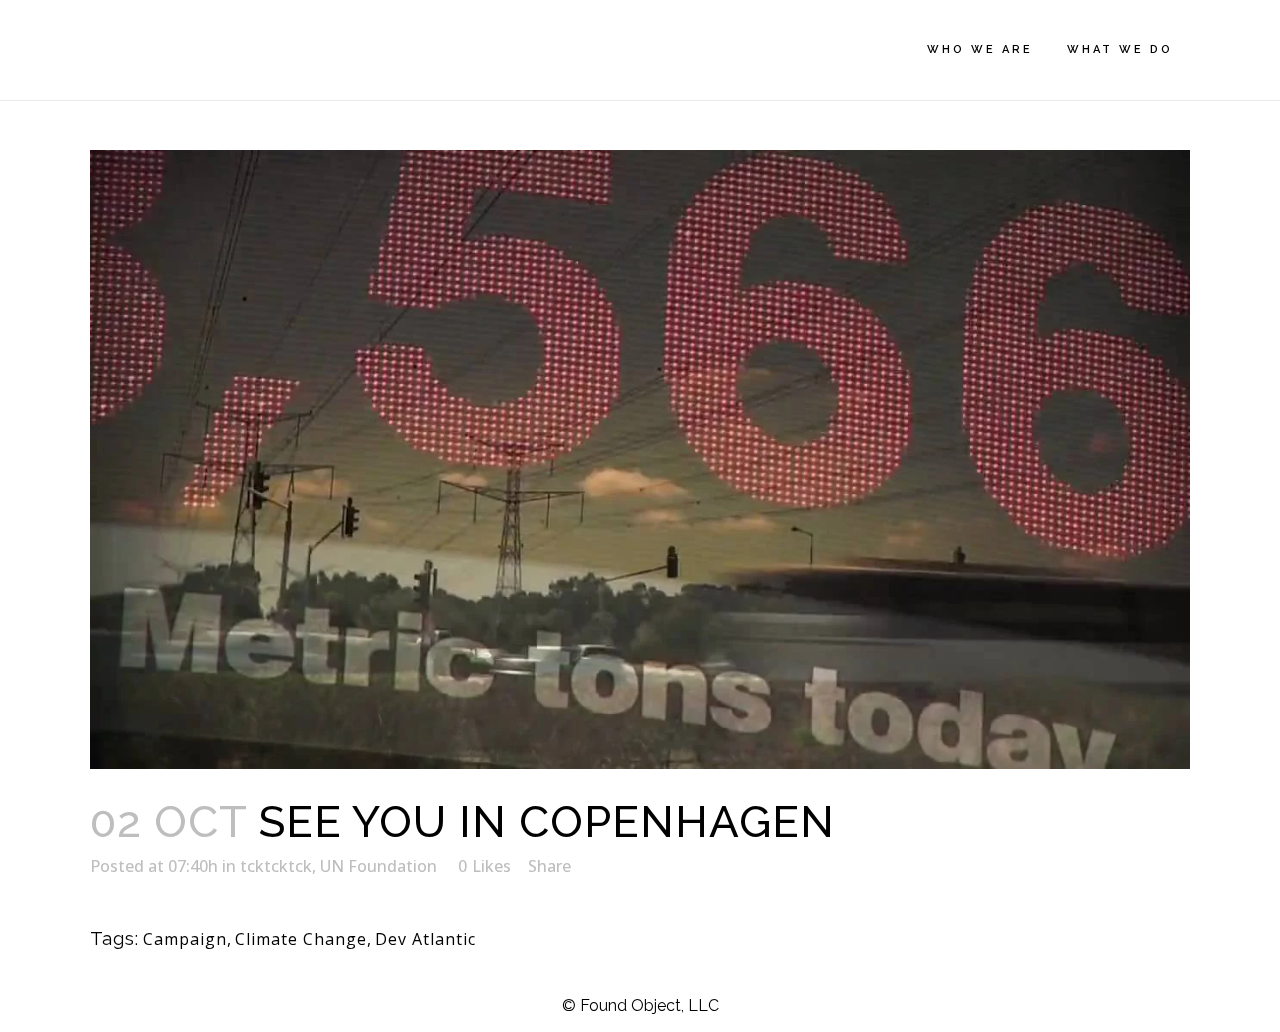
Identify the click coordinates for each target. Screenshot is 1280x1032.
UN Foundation (378, 866)
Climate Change (301, 939)
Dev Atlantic (425, 939)
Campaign (185, 939)
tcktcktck (276, 866)
